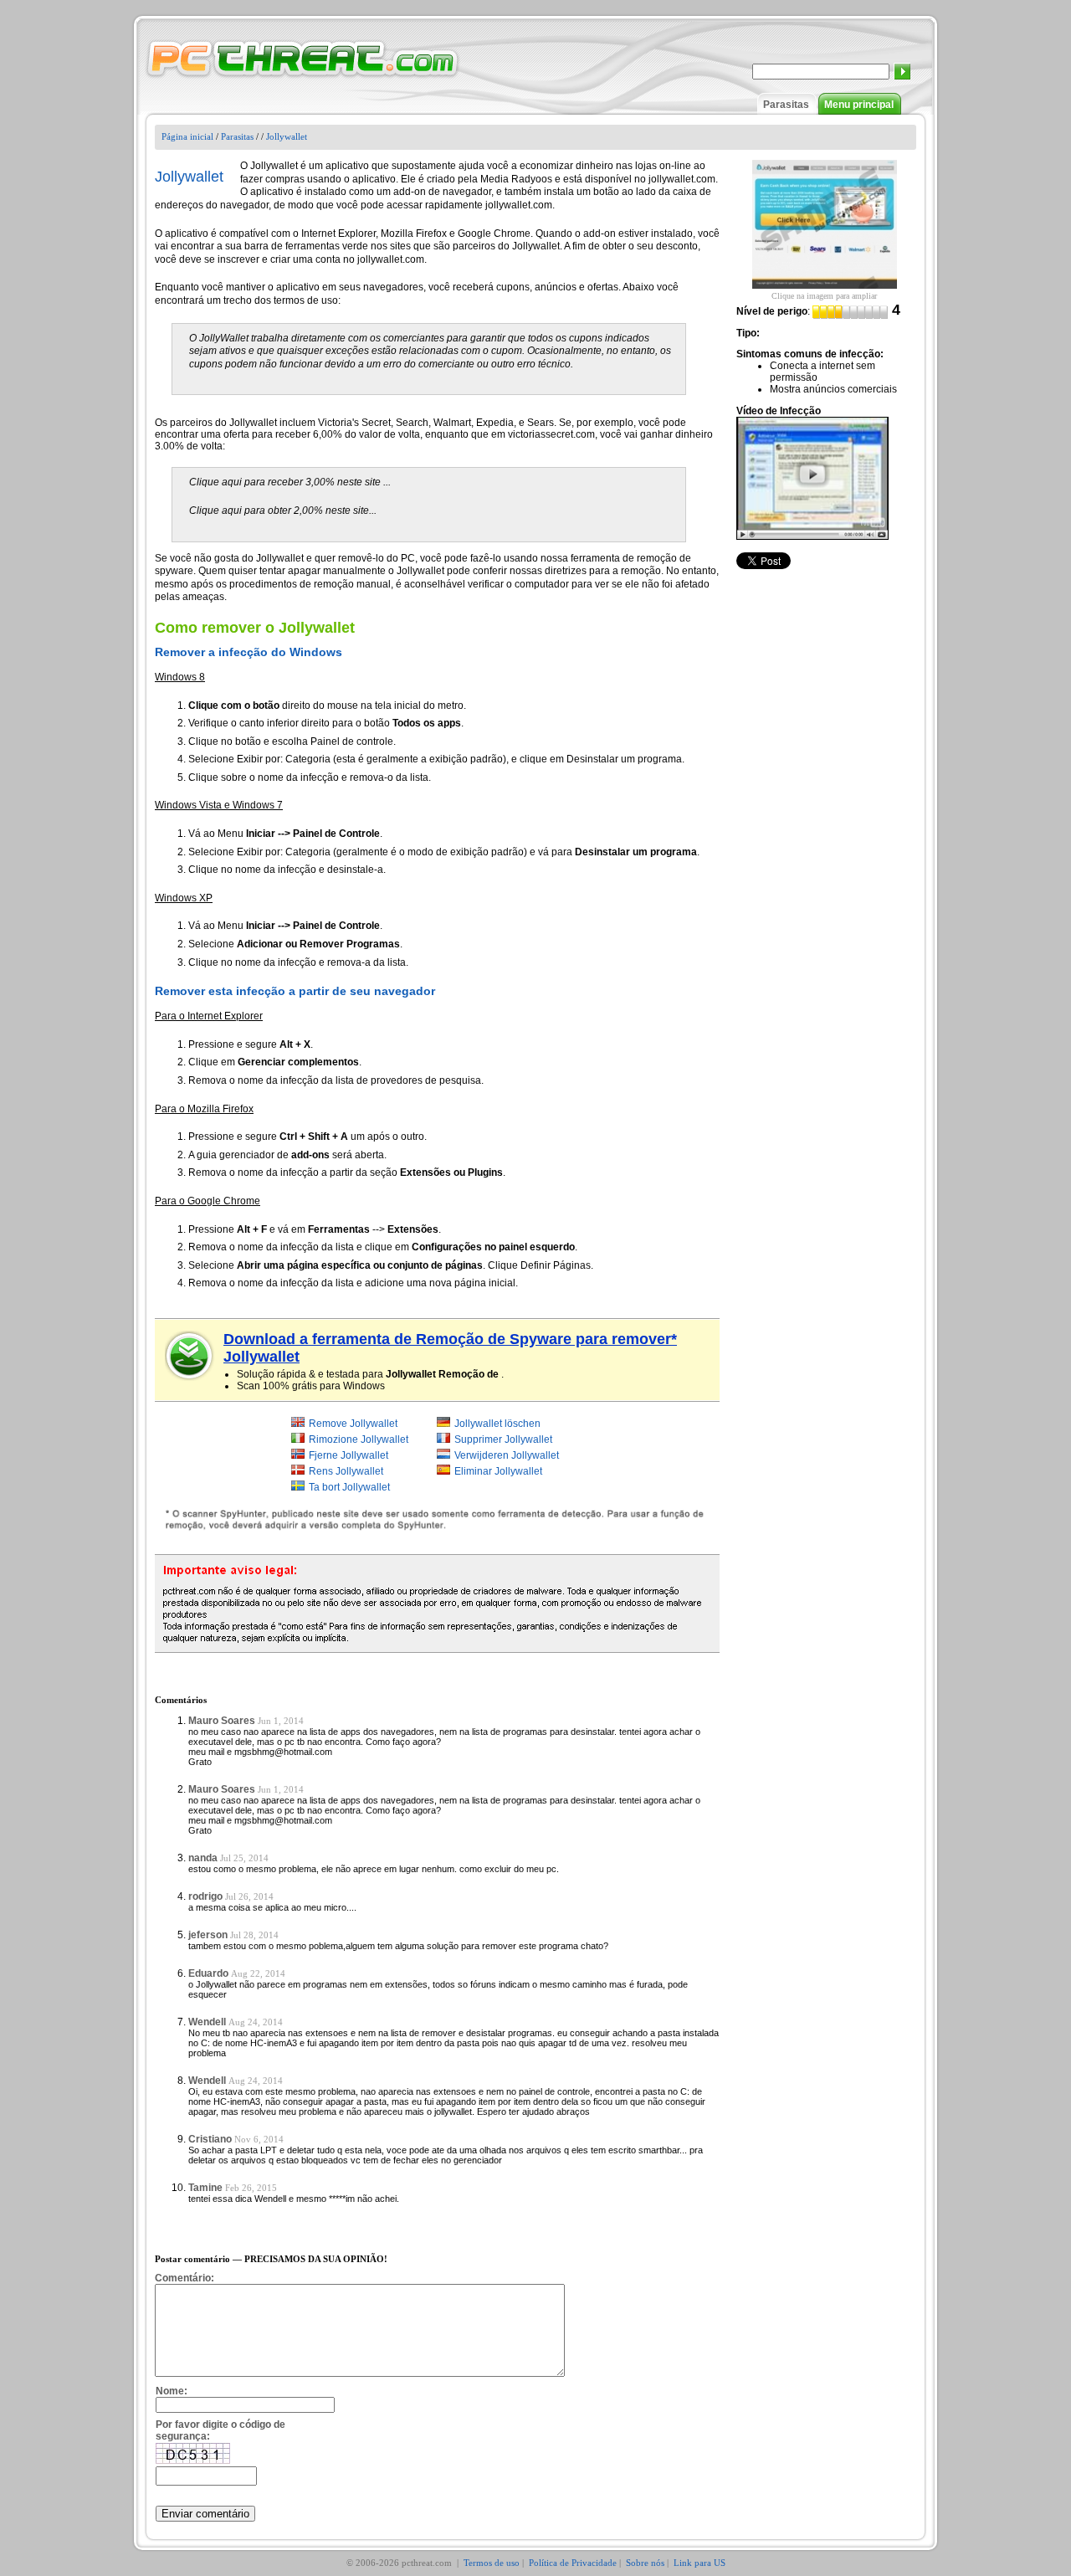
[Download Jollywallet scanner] (190, 1356)
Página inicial (187, 136)
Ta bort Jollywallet (349, 1487)
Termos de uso (492, 2563)
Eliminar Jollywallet (498, 1471)
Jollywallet (287, 136)
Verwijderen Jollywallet (507, 1455)
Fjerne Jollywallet (348, 1455)
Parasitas (786, 105)
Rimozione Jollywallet (359, 1439)
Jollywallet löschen (497, 1424)
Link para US (699, 2563)
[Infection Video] (812, 478)
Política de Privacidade (573, 2563)
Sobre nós (645, 2563)
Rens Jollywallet (346, 1471)
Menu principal (859, 105)
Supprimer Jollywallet (503, 1439)
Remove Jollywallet (353, 1424)
